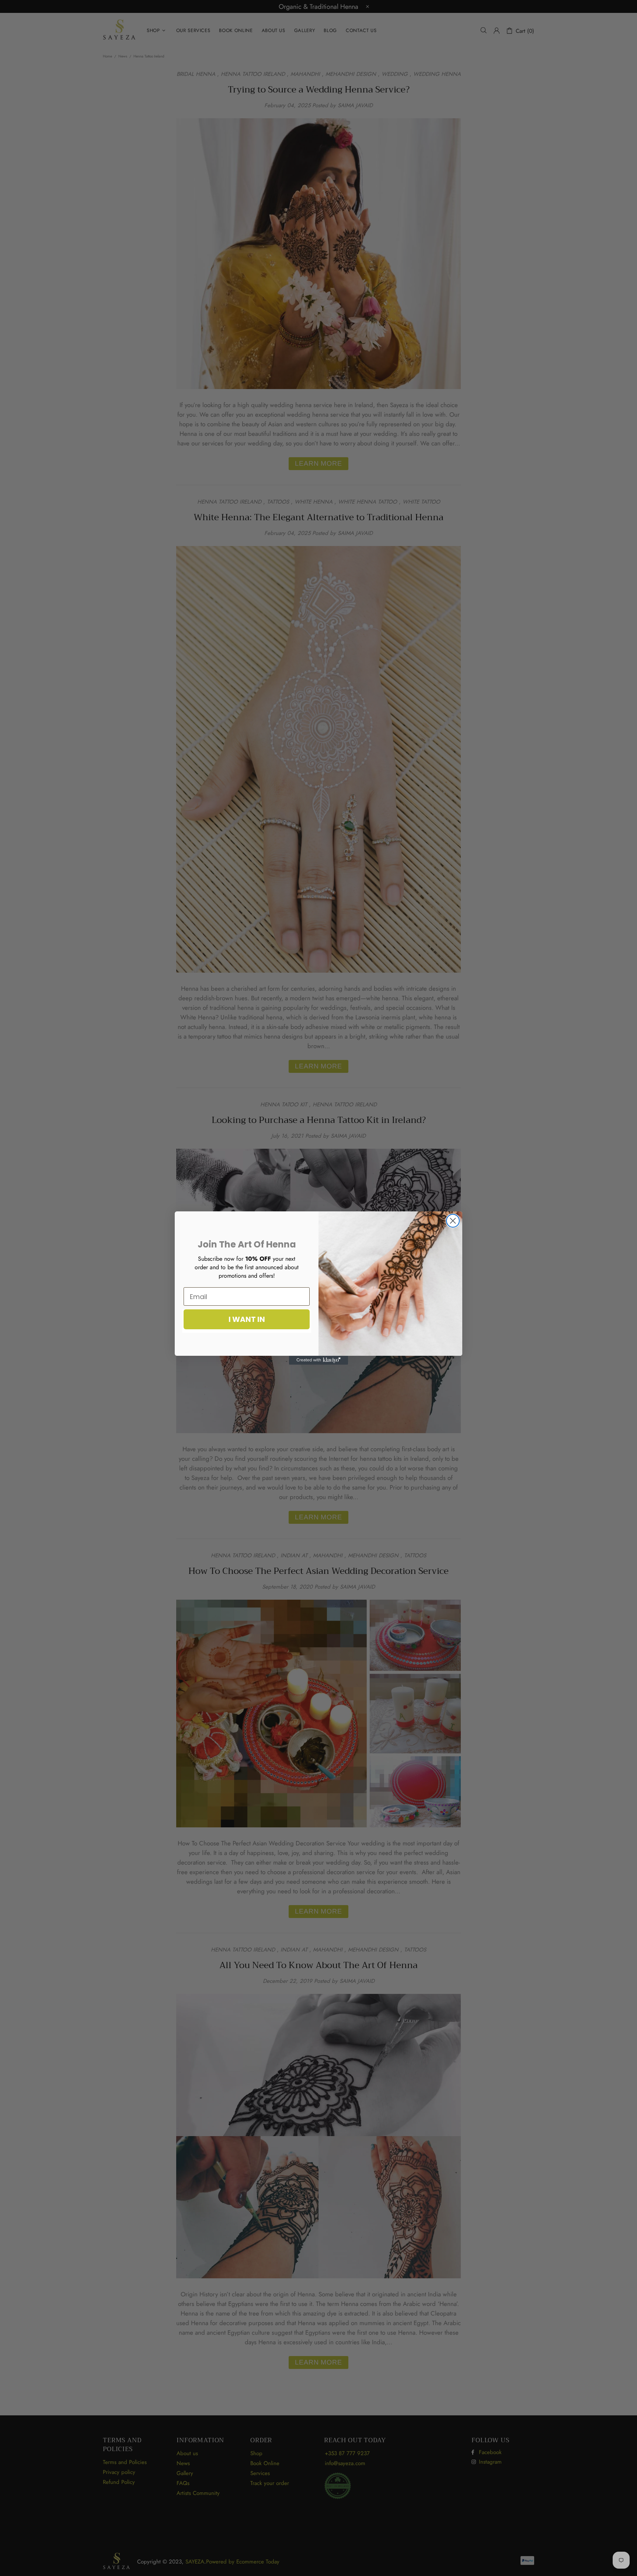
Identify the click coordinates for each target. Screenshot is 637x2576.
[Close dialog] (453, 1221)
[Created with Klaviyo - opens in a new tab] (318, 1360)
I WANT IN (247, 1319)
